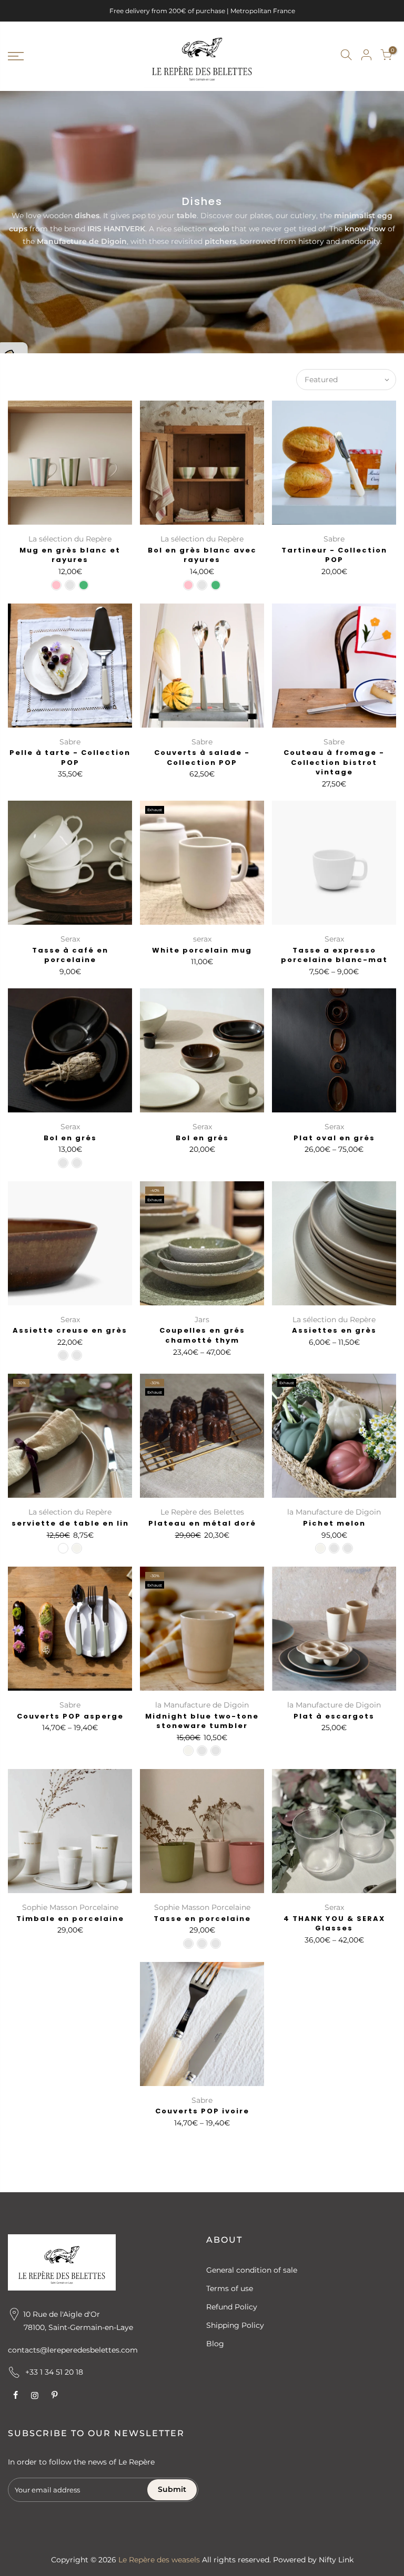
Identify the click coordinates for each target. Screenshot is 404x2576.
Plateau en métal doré (202, 1523)
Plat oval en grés (334, 1138)
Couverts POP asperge (70, 1716)
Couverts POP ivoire (202, 2111)
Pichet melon (334, 1523)
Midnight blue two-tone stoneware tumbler (202, 1721)
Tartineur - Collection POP (334, 555)
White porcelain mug (202, 950)
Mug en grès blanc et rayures (70, 555)
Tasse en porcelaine (202, 1919)
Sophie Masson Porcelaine (70, 1907)
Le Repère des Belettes (202, 1512)
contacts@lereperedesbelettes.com (73, 2350)
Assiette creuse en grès (70, 1330)
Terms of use (230, 2288)
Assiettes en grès (334, 1330)
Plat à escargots (334, 1716)
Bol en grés (70, 1138)
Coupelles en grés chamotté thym (202, 1335)
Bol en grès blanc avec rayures (202, 555)
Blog (215, 2344)
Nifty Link (336, 2560)
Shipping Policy (235, 2325)
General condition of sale (252, 2270)
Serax (70, 939)
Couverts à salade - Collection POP (202, 758)
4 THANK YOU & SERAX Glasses (334, 1924)
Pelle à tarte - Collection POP (70, 758)
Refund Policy (232, 2307)
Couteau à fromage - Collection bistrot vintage (334, 762)
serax (202, 939)
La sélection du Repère (70, 539)
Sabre (334, 539)
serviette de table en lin (70, 1523)
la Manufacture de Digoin (334, 1512)
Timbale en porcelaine (70, 1919)
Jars (202, 1320)
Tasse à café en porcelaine (70, 955)
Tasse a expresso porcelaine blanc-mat (334, 955)
